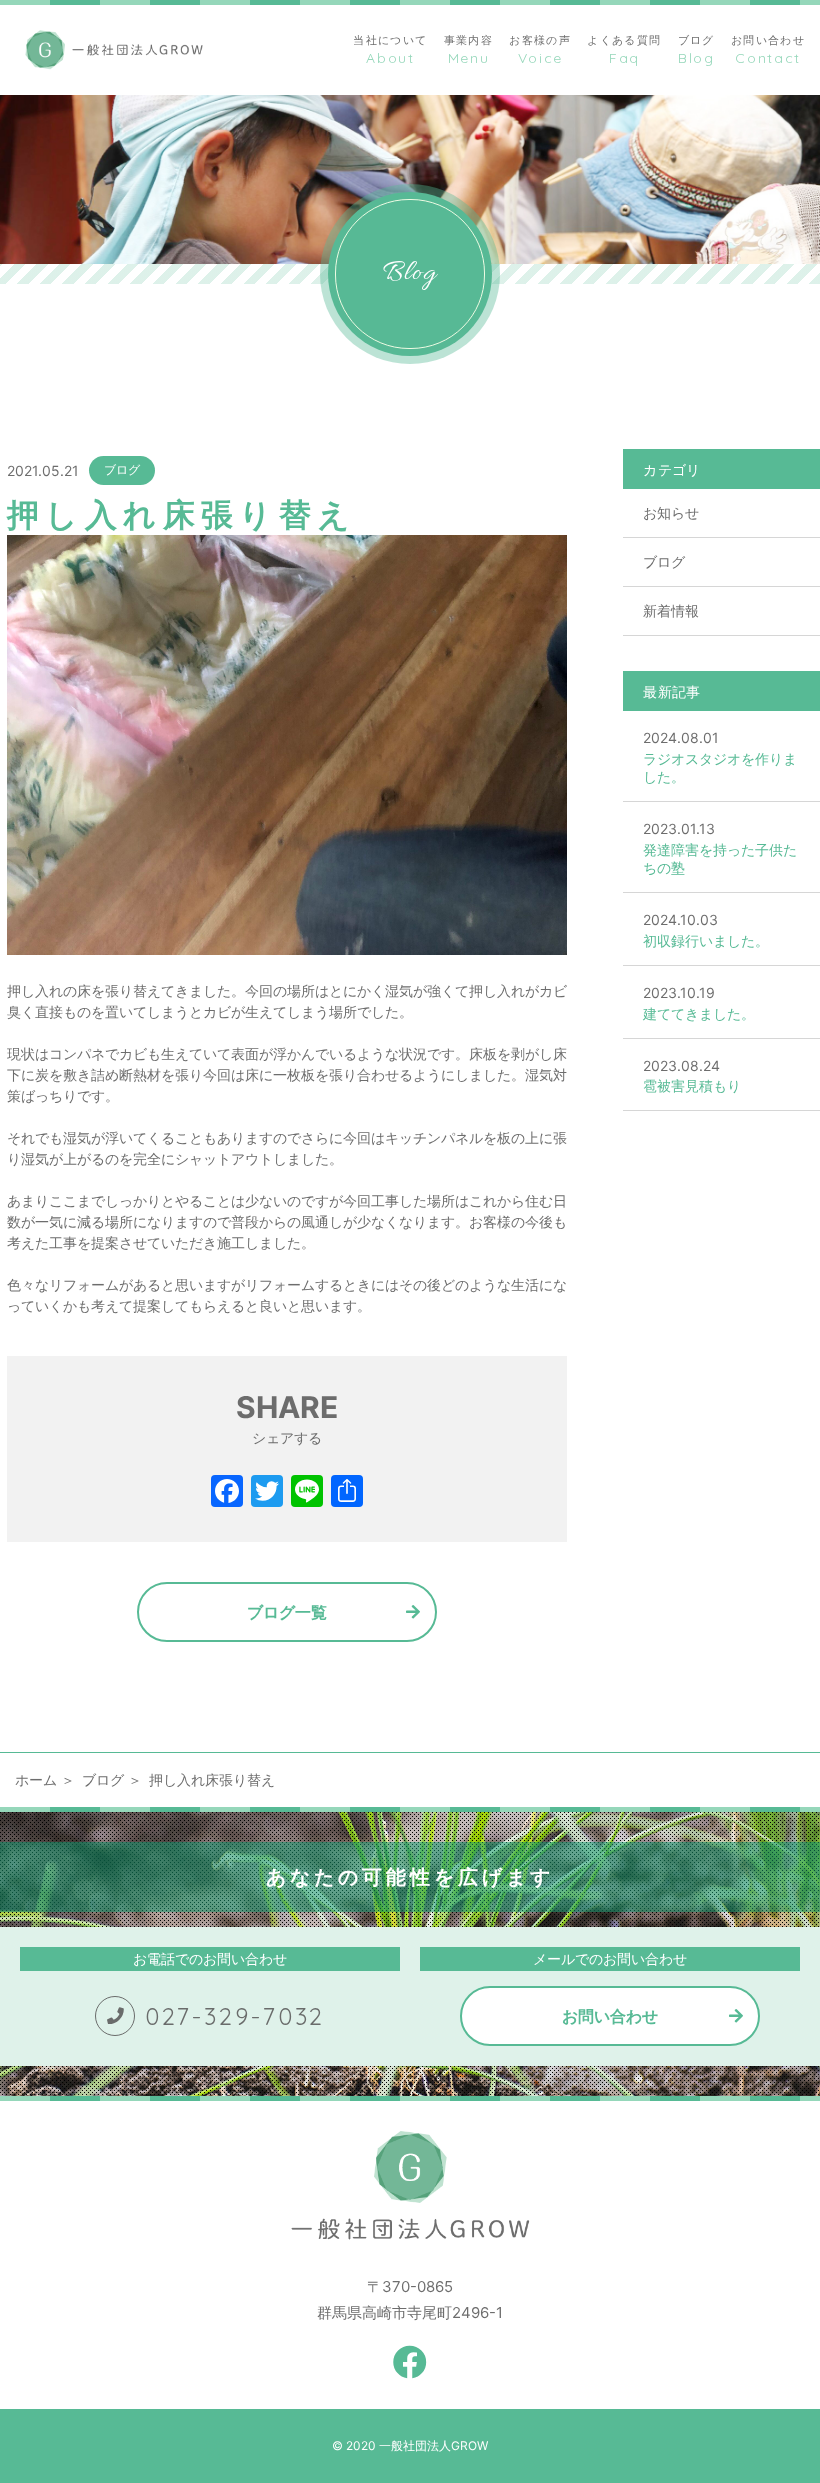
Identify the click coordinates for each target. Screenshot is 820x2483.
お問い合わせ (610, 2016)
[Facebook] (227, 1493)
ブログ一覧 (287, 1612)
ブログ (122, 469)
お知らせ (671, 512)
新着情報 (671, 610)
